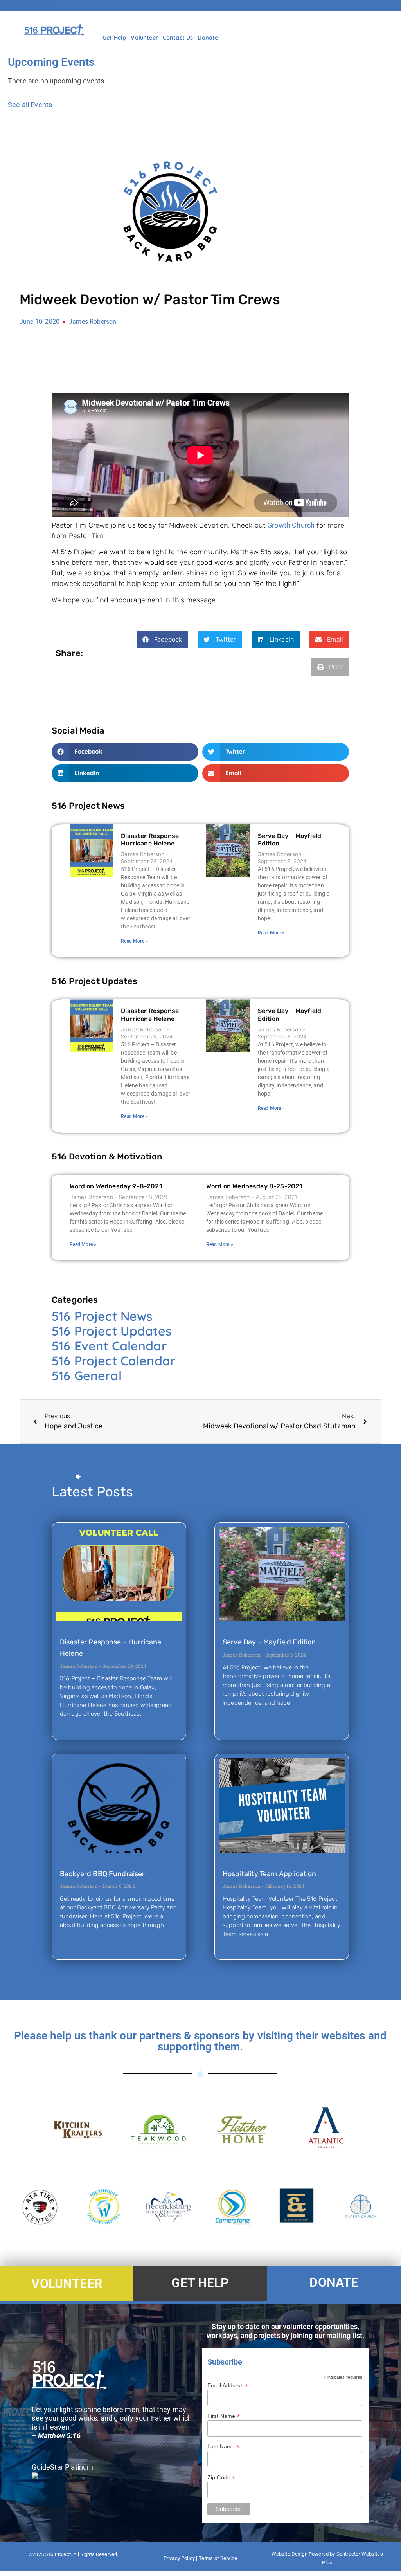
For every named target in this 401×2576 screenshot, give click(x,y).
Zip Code (221, 2477)
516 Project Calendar (113, 1361)
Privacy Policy (179, 2558)
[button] (162, 639)
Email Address (228, 2385)
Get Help (114, 38)
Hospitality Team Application (269, 1874)
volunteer (67, 2284)
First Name (224, 2416)
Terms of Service (218, 2558)
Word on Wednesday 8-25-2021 (254, 1186)
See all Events (30, 105)
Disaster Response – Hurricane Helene (152, 840)
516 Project (58, 2554)
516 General (87, 1375)
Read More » (134, 941)
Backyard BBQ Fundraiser (102, 1874)
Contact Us (178, 38)
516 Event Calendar (109, 1346)
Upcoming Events (28, 5)
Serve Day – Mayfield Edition (269, 1642)
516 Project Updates (111, 1331)
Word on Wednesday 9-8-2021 (116, 1186)
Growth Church (291, 525)
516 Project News (102, 1316)
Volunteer (144, 38)
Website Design (290, 2554)
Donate (208, 38)
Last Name (224, 2446)
